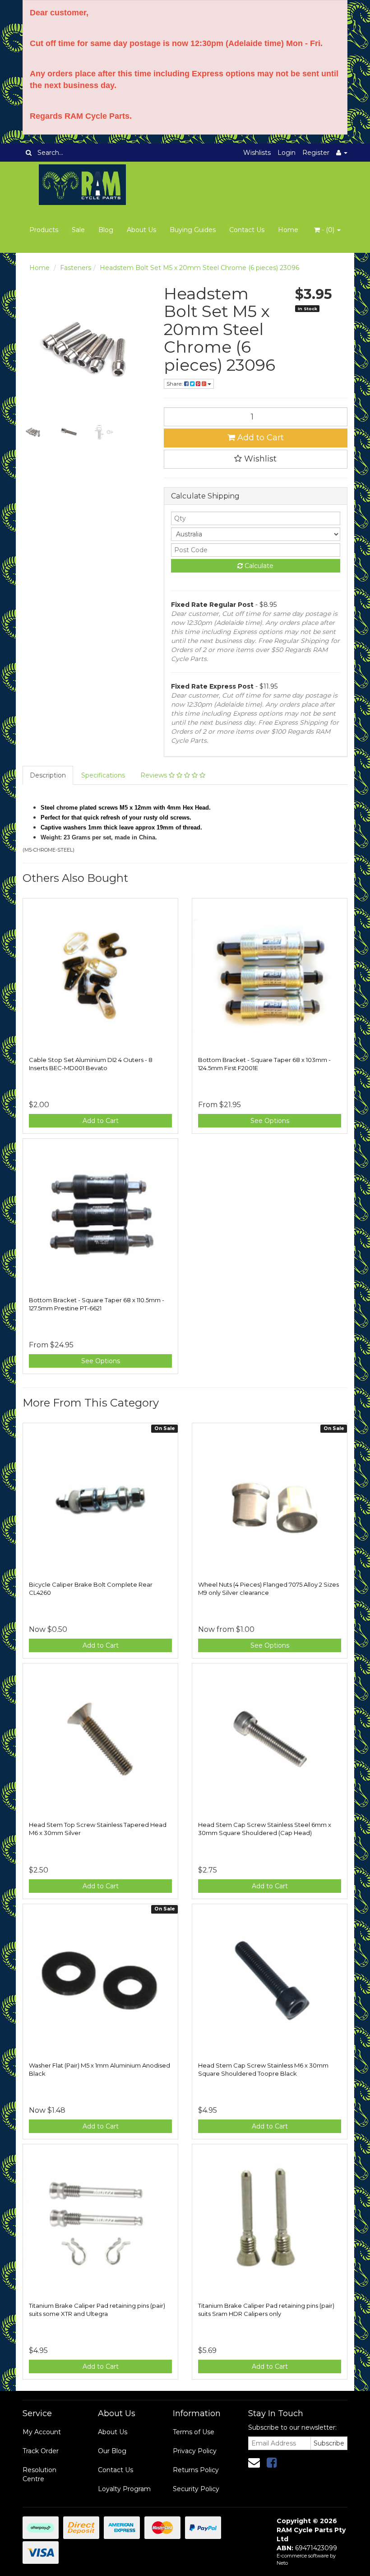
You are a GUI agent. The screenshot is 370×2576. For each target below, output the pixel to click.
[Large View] (33, 432)
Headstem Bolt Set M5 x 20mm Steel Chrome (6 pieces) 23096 (199, 268)
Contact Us (247, 230)
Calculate (258, 566)
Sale (78, 230)
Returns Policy (196, 2470)
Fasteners (76, 268)
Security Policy (196, 2489)
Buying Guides (193, 230)
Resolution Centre (39, 2474)
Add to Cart (259, 438)
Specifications (103, 775)
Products (44, 230)
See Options (270, 1121)
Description (48, 775)
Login (287, 153)
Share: (175, 384)
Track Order (41, 2451)
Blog (106, 230)
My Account (42, 2432)
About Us (141, 230)
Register (316, 153)
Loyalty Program (124, 2489)
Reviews (155, 775)
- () (328, 230)
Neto (282, 2563)
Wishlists (257, 153)
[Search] (29, 153)
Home (288, 230)
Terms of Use (194, 2432)
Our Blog (112, 2451)
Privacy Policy (195, 2451)
